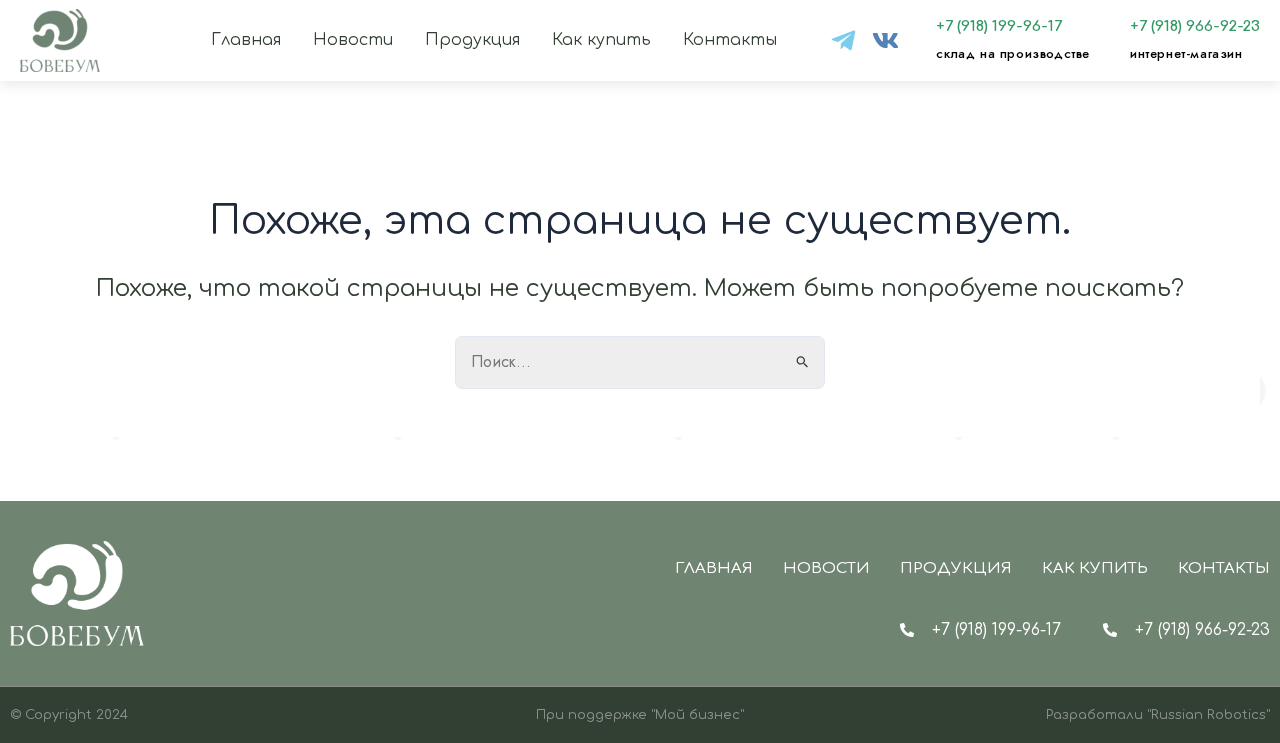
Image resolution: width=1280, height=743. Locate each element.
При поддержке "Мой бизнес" (640, 715)
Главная (246, 40)
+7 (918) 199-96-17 (999, 26)
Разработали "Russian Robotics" (1158, 715)
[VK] (885, 40)
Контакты (730, 40)
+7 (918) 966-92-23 (1195, 26)
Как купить (601, 40)
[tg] (843, 40)
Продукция (472, 40)
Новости (353, 40)
